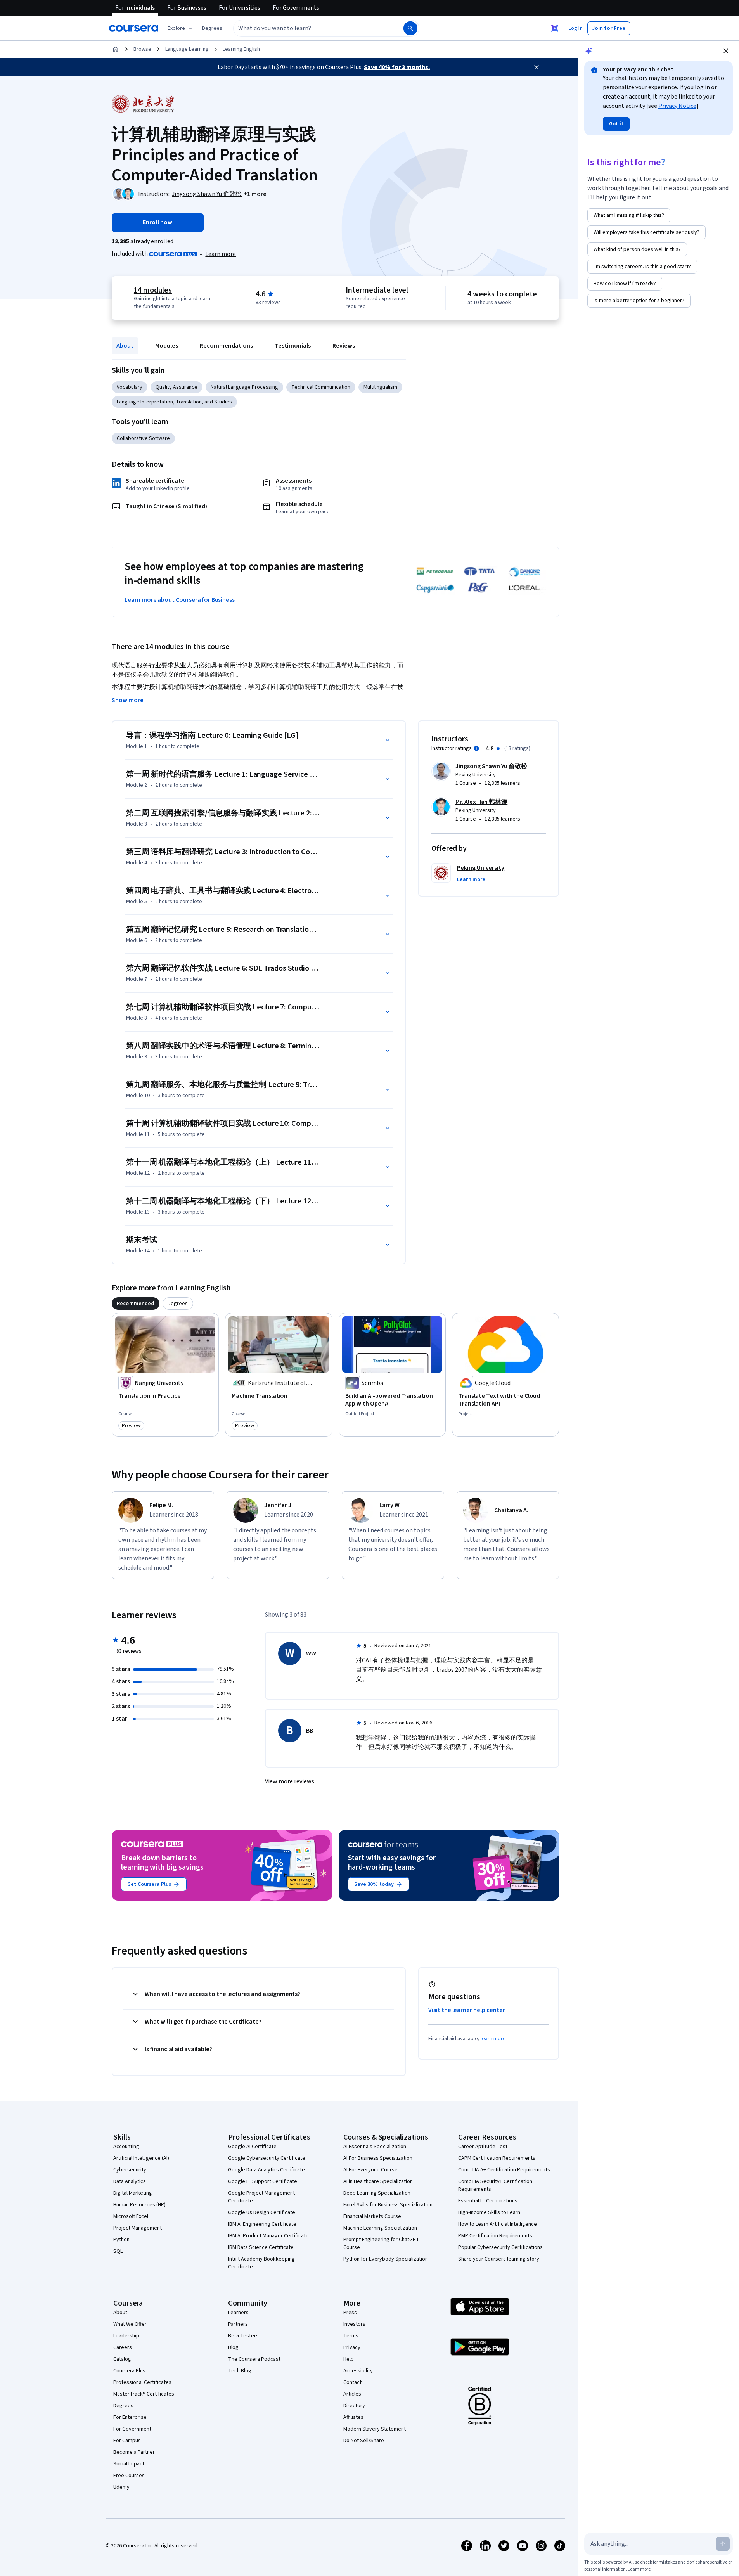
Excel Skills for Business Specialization (388, 2205)
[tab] (136, 1304)
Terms (351, 2336)
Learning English (241, 49)
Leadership (126, 2336)
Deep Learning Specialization (377, 2193)
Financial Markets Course (372, 2216)
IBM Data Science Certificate (261, 2247)
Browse (142, 49)
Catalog (122, 2359)
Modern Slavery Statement (375, 2429)
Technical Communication (321, 387)
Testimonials (293, 346)
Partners (238, 2324)
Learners (238, 2313)
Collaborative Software (143, 438)
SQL (118, 2251)
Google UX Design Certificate (262, 2212)
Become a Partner (134, 2452)
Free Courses (129, 2476)
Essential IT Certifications (488, 2201)
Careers (123, 2347)
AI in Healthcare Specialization (378, 2181)
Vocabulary (130, 387)
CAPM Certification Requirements (497, 2158)
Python (121, 2240)
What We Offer (130, 2324)
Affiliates (353, 2417)
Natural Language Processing (244, 387)
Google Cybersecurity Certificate (267, 2158)
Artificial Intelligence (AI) (141, 2158)
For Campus (127, 2441)
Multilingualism (380, 387)
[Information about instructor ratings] (476, 748)
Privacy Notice (677, 106)
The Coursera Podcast (254, 2359)
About (125, 346)
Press (350, 2313)
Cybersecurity (130, 2170)
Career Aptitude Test (483, 2147)
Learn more (221, 254)
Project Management (138, 2228)
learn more (493, 2039)
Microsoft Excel (131, 2216)
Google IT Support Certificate (263, 2181)
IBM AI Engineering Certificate (262, 2224)
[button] (212, 28)
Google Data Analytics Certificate (267, 2170)
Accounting (126, 2147)
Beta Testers (243, 2336)
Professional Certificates (142, 2382)
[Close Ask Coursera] (555, 28)
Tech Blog (240, 2371)
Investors (354, 2324)
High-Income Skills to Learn (489, 2212)
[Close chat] (726, 51)
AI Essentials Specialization (375, 2147)
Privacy (352, 2347)
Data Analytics (130, 2181)
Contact (352, 2382)
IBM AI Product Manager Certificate (268, 2236)
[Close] (537, 67)
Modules (167, 346)
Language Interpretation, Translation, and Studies (174, 402)
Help (349, 2359)
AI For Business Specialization (378, 2158)
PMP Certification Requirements (495, 2236)
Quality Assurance (177, 387)
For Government (132, 2429)
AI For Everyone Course (370, 2170)
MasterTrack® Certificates (144, 2394)
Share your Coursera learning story (499, 2259)
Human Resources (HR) (139, 2205)
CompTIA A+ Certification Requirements (504, 2170)
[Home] (116, 49)
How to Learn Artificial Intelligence (498, 2224)
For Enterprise (130, 2417)
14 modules (153, 290)
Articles (352, 2394)
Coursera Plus (129, 2371)
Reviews (344, 346)
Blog (233, 2347)
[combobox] (310, 28)
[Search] (410, 28)
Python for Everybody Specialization (386, 2259)
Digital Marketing (133, 2193)
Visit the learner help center (467, 2010)
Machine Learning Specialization (380, 2228)
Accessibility (358, 2371)
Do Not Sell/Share (364, 2441)
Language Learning (187, 49)
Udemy (121, 2487)
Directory (354, 2406)
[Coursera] (134, 28)
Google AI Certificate (252, 2147)
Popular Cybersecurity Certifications (500, 2247)
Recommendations (226, 346)
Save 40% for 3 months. (397, 67)
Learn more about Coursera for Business (180, 600)
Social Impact (129, 2464)
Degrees (123, 2406)
